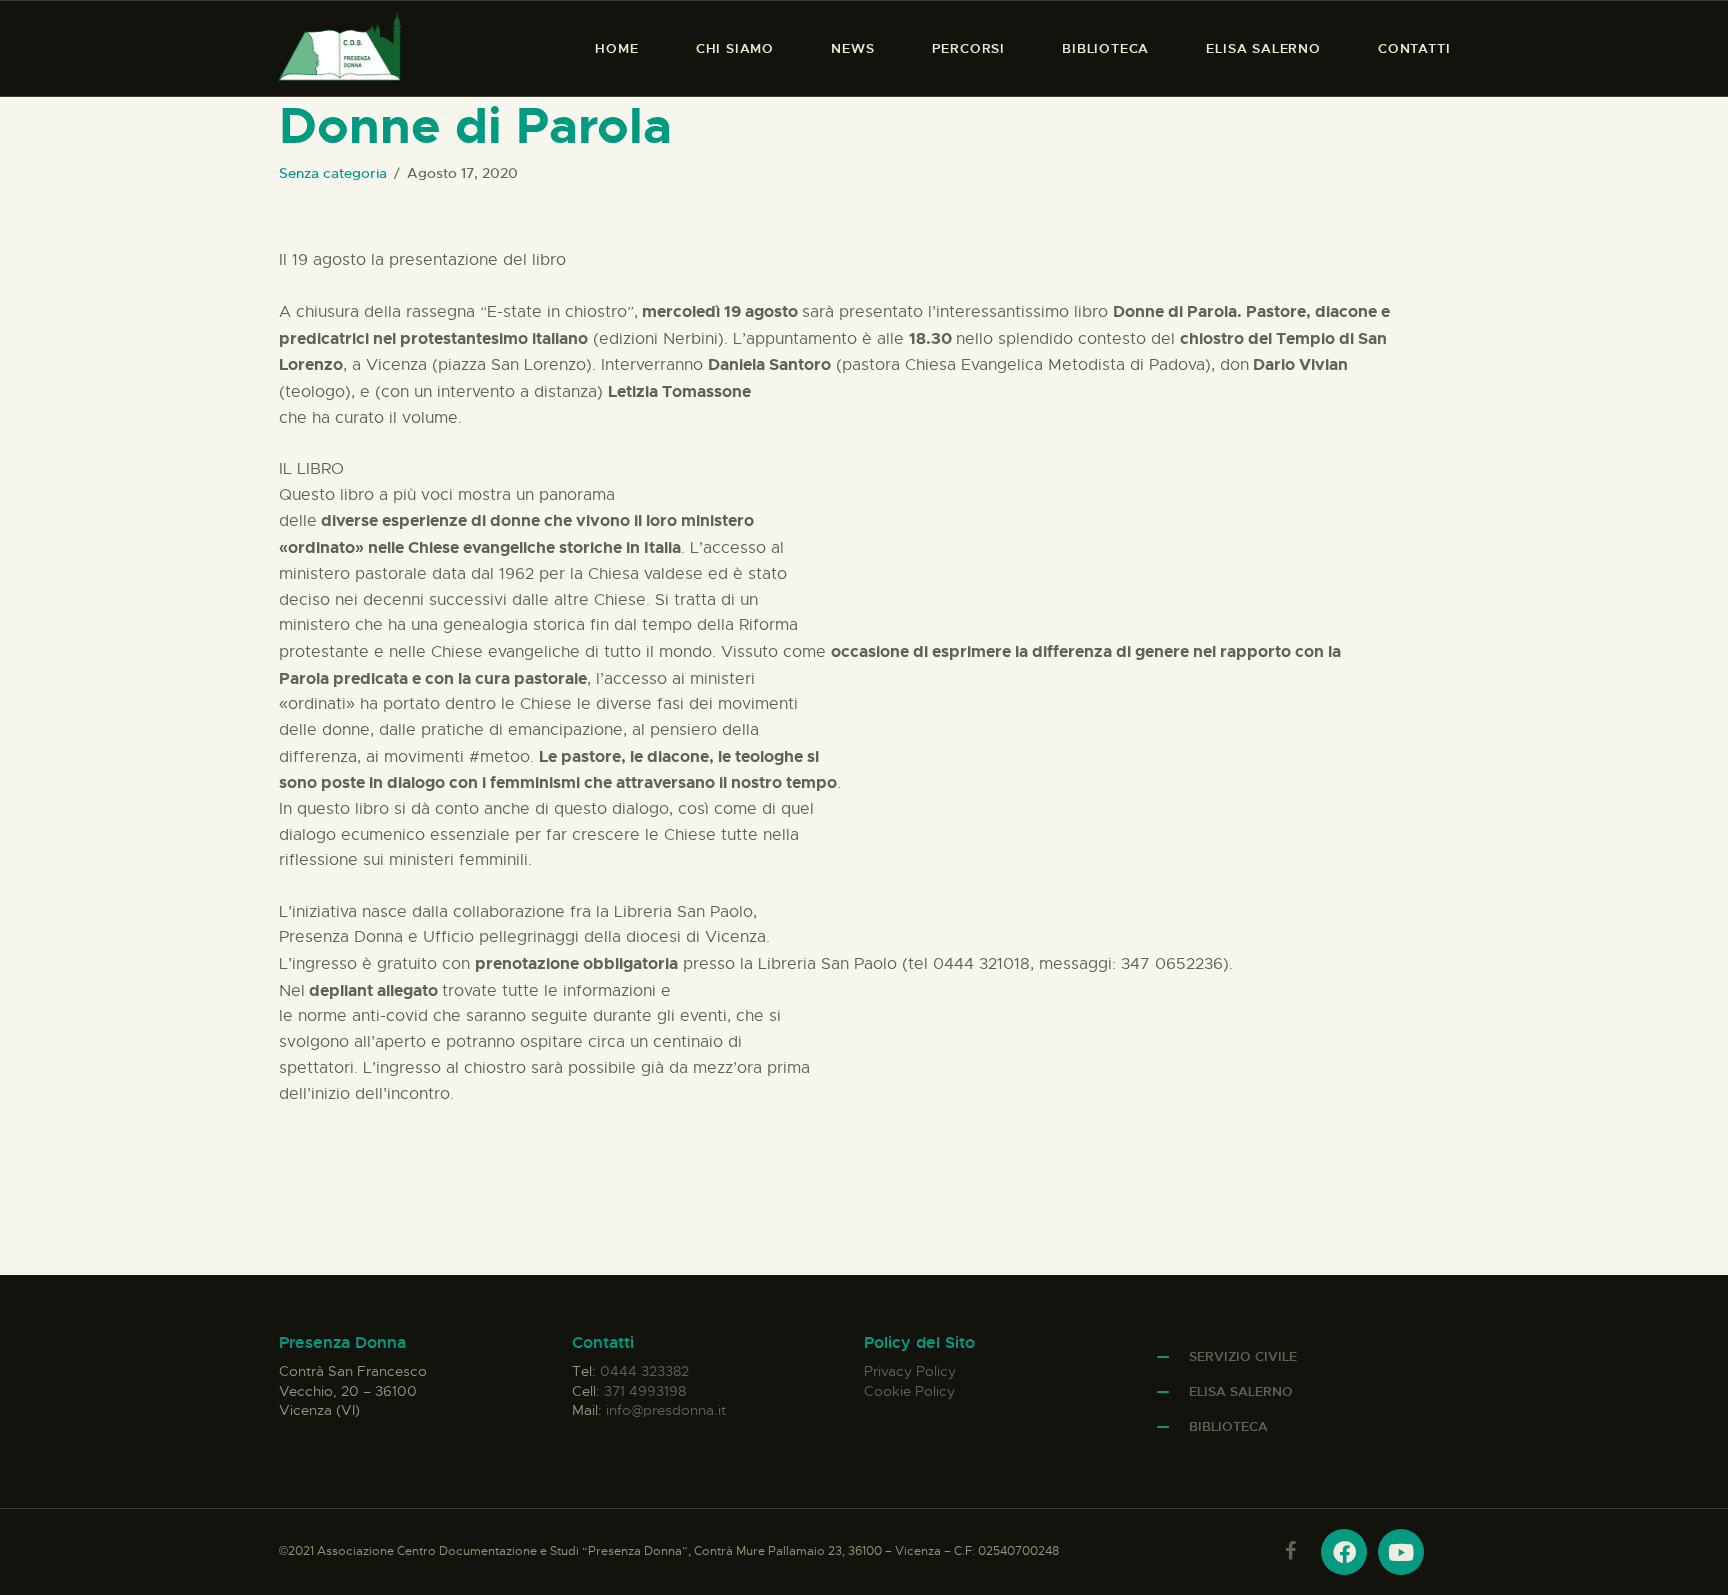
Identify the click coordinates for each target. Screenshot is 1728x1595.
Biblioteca (1228, 1426)
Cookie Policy (909, 1391)
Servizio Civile (1243, 1356)
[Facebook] (1344, 1552)
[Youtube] (1401, 1552)
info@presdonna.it (666, 1410)
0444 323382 (644, 1371)
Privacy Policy (910, 1371)
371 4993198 (645, 1391)
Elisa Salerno (1241, 1391)
